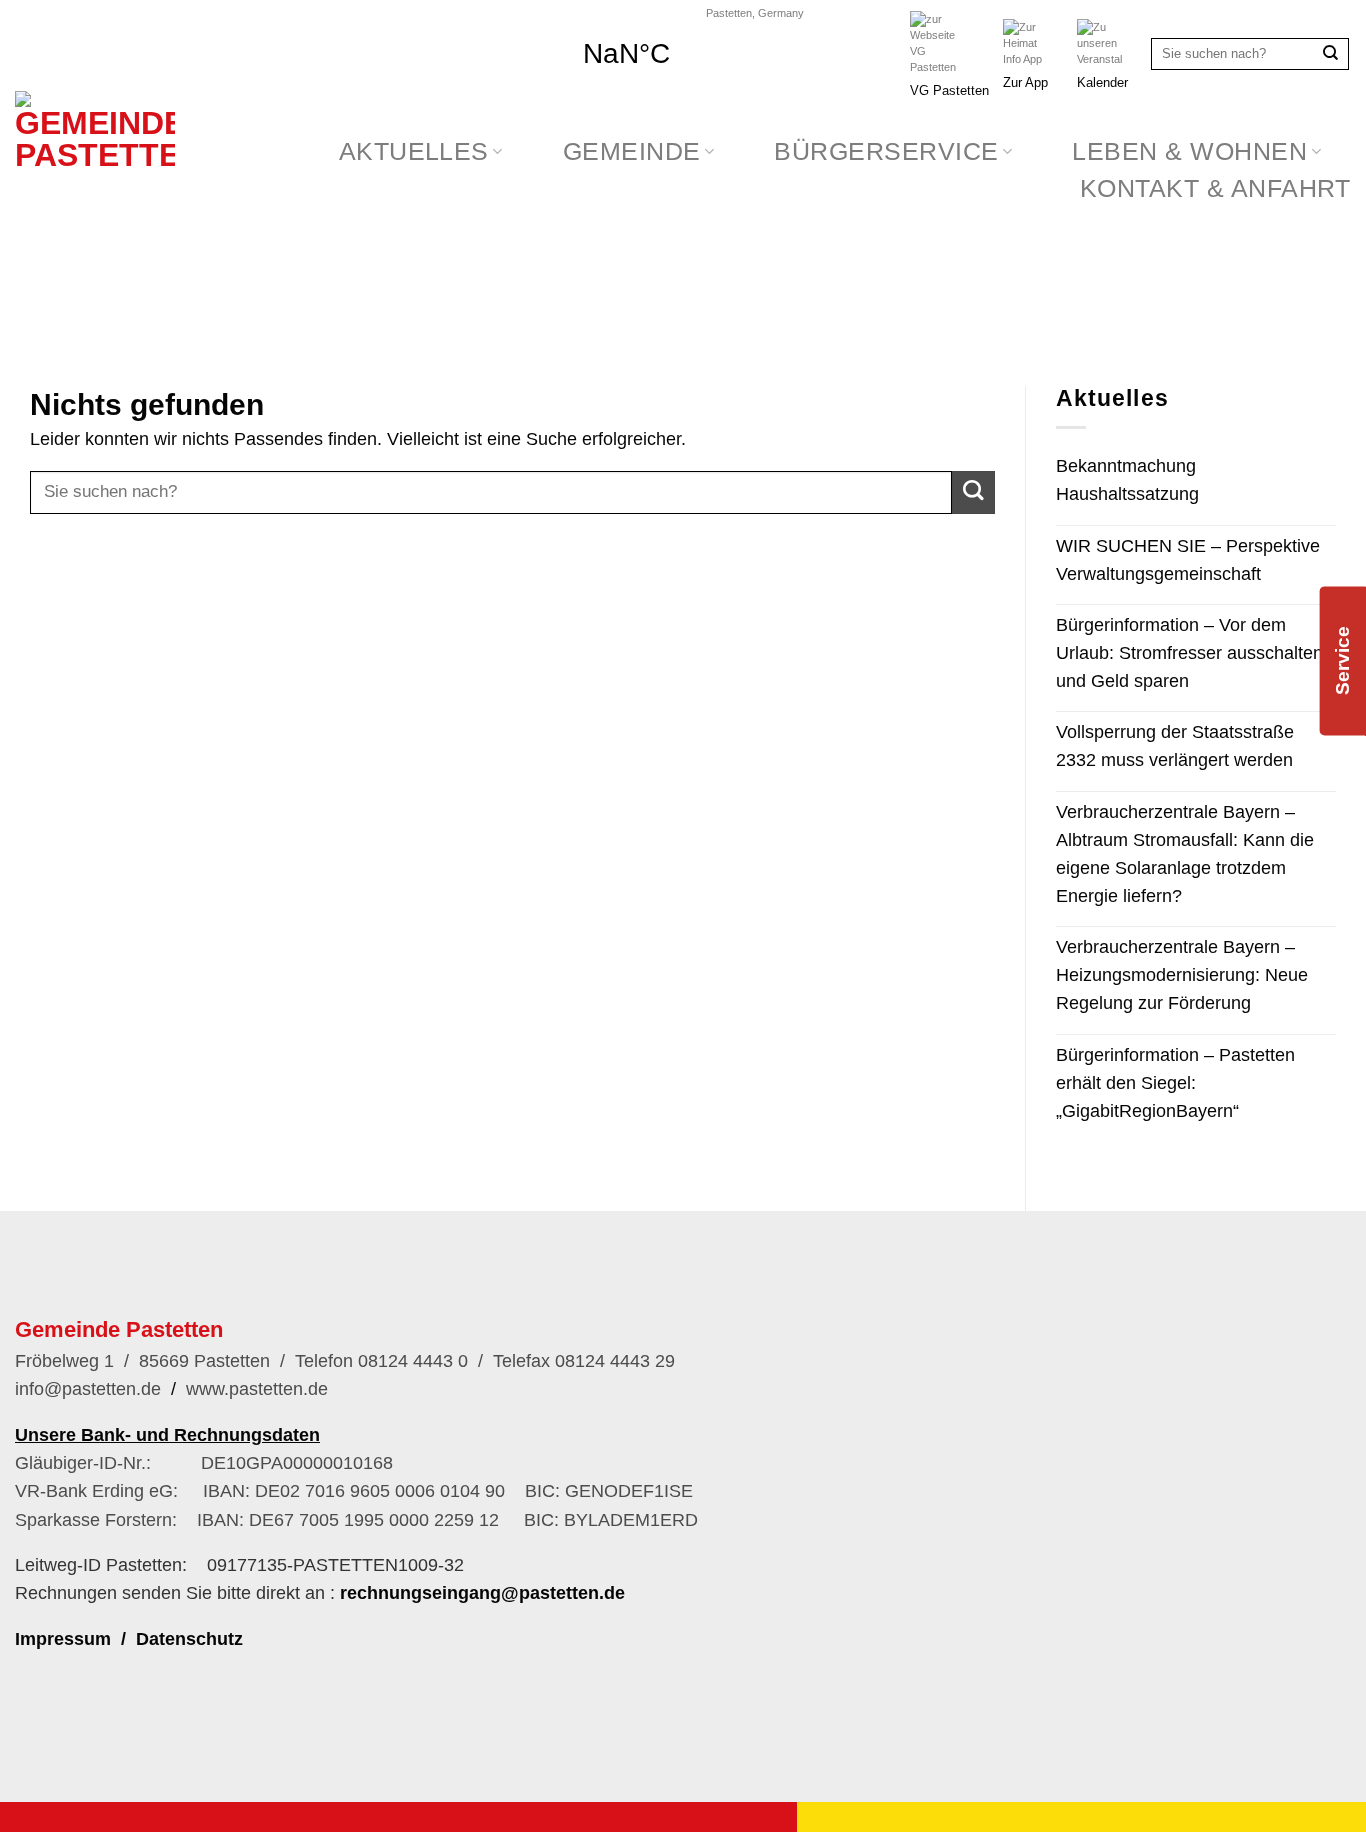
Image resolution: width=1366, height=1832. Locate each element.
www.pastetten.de (257, 1389)
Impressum (63, 1639)
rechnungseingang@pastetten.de (482, 1593)
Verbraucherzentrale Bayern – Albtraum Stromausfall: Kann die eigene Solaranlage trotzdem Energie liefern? (1185, 854)
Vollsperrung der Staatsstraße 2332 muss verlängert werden (1175, 746)
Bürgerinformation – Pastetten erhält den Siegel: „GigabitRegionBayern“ (1175, 1083)
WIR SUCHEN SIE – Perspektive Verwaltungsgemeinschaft (1188, 560)
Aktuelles (414, 151)
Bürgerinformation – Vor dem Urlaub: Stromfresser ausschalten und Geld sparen (1189, 653)
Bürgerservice (886, 151)
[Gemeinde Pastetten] (101, 206)
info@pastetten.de (88, 1389)
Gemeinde (632, 151)
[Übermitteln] (1330, 54)
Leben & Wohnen (1189, 151)
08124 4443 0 (410, 1361)
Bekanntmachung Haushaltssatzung (1127, 480)
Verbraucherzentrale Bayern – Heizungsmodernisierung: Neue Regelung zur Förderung (1182, 975)
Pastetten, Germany (755, 13)
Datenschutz (189, 1639)
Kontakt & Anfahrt (1215, 188)
